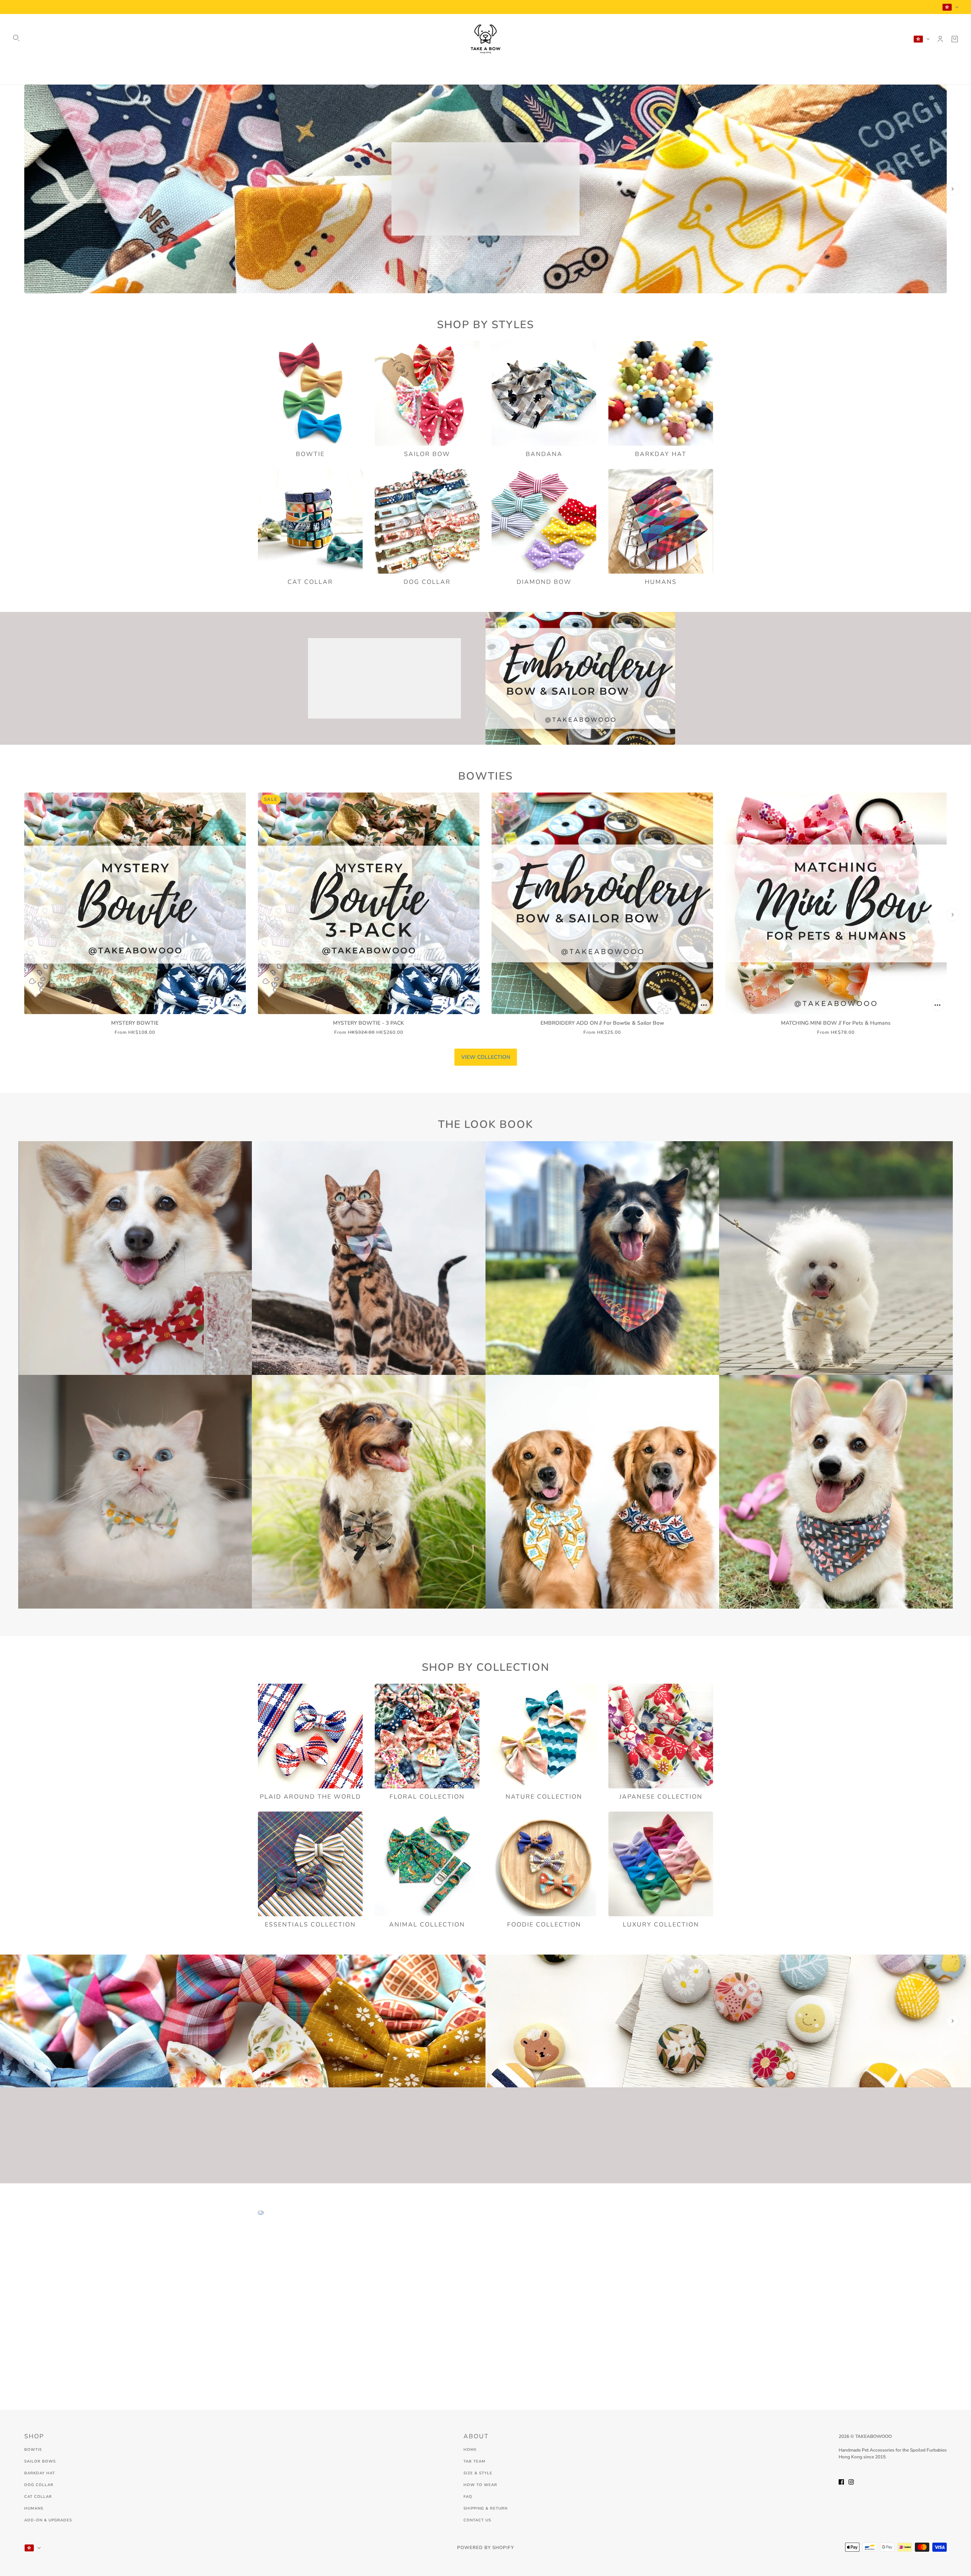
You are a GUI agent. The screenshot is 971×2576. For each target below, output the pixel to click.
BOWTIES (485, 776)
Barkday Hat (40, 2473)
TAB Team (475, 2461)
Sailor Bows (40, 2461)
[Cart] (955, 39)
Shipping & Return (485, 2508)
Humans (34, 2508)
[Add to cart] (237, 1005)
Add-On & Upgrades (48, 2520)
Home (470, 2450)
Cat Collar (38, 2497)
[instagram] (851, 2481)
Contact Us (477, 2520)
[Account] (940, 39)
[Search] (16, 38)
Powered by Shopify (485, 2548)
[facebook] (841, 2481)
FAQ (468, 2497)
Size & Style (478, 2473)
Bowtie (33, 2450)
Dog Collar (39, 2485)
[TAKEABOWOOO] (485, 39)
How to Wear (480, 2485)
